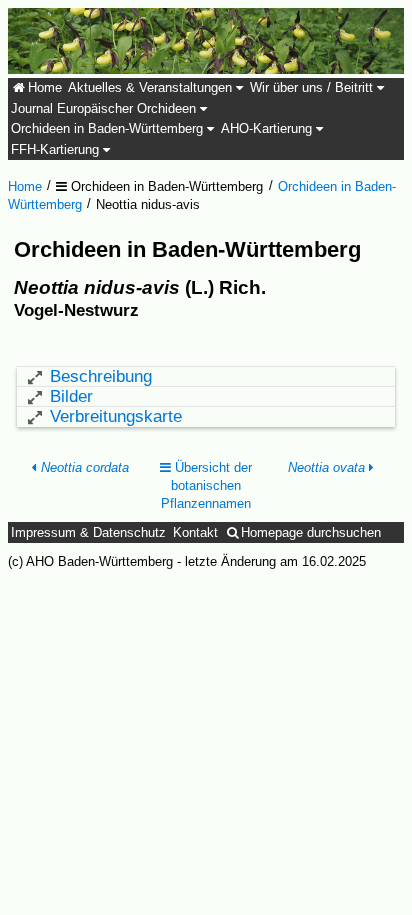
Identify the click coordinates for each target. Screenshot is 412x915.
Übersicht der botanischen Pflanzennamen (206, 486)
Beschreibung (101, 376)
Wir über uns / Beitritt (313, 88)
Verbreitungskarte (116, 416)
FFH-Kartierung (57, 150)
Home (45, 88)
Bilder (71, 396)
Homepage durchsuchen (311, 533)
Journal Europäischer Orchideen (105, 109)
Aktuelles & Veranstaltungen (152, 88)
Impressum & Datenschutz (88, 533)
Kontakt (195, 533)
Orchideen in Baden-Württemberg (109, 129)
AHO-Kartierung (268, 129)
